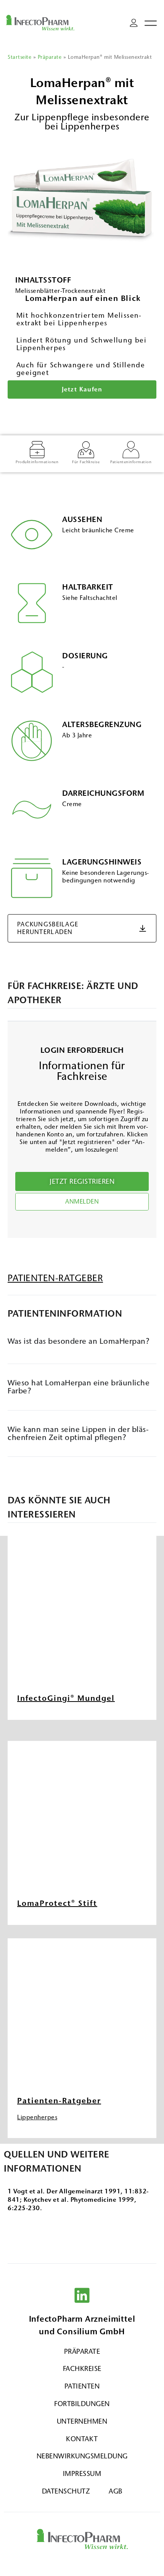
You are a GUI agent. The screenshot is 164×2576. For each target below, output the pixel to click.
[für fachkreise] (86, 450)
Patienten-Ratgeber (59, 2101)
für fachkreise (86, 462)
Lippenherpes (37, 2117)
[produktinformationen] (37, 450)
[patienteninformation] (131, 450)
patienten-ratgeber (55, 1278)
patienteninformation (131, 462)
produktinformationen (37, 462)
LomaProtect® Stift (57, 1903)
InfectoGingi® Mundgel (66, 1698)
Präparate (50, 57)
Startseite (19, 57)
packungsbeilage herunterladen (48, 928)
